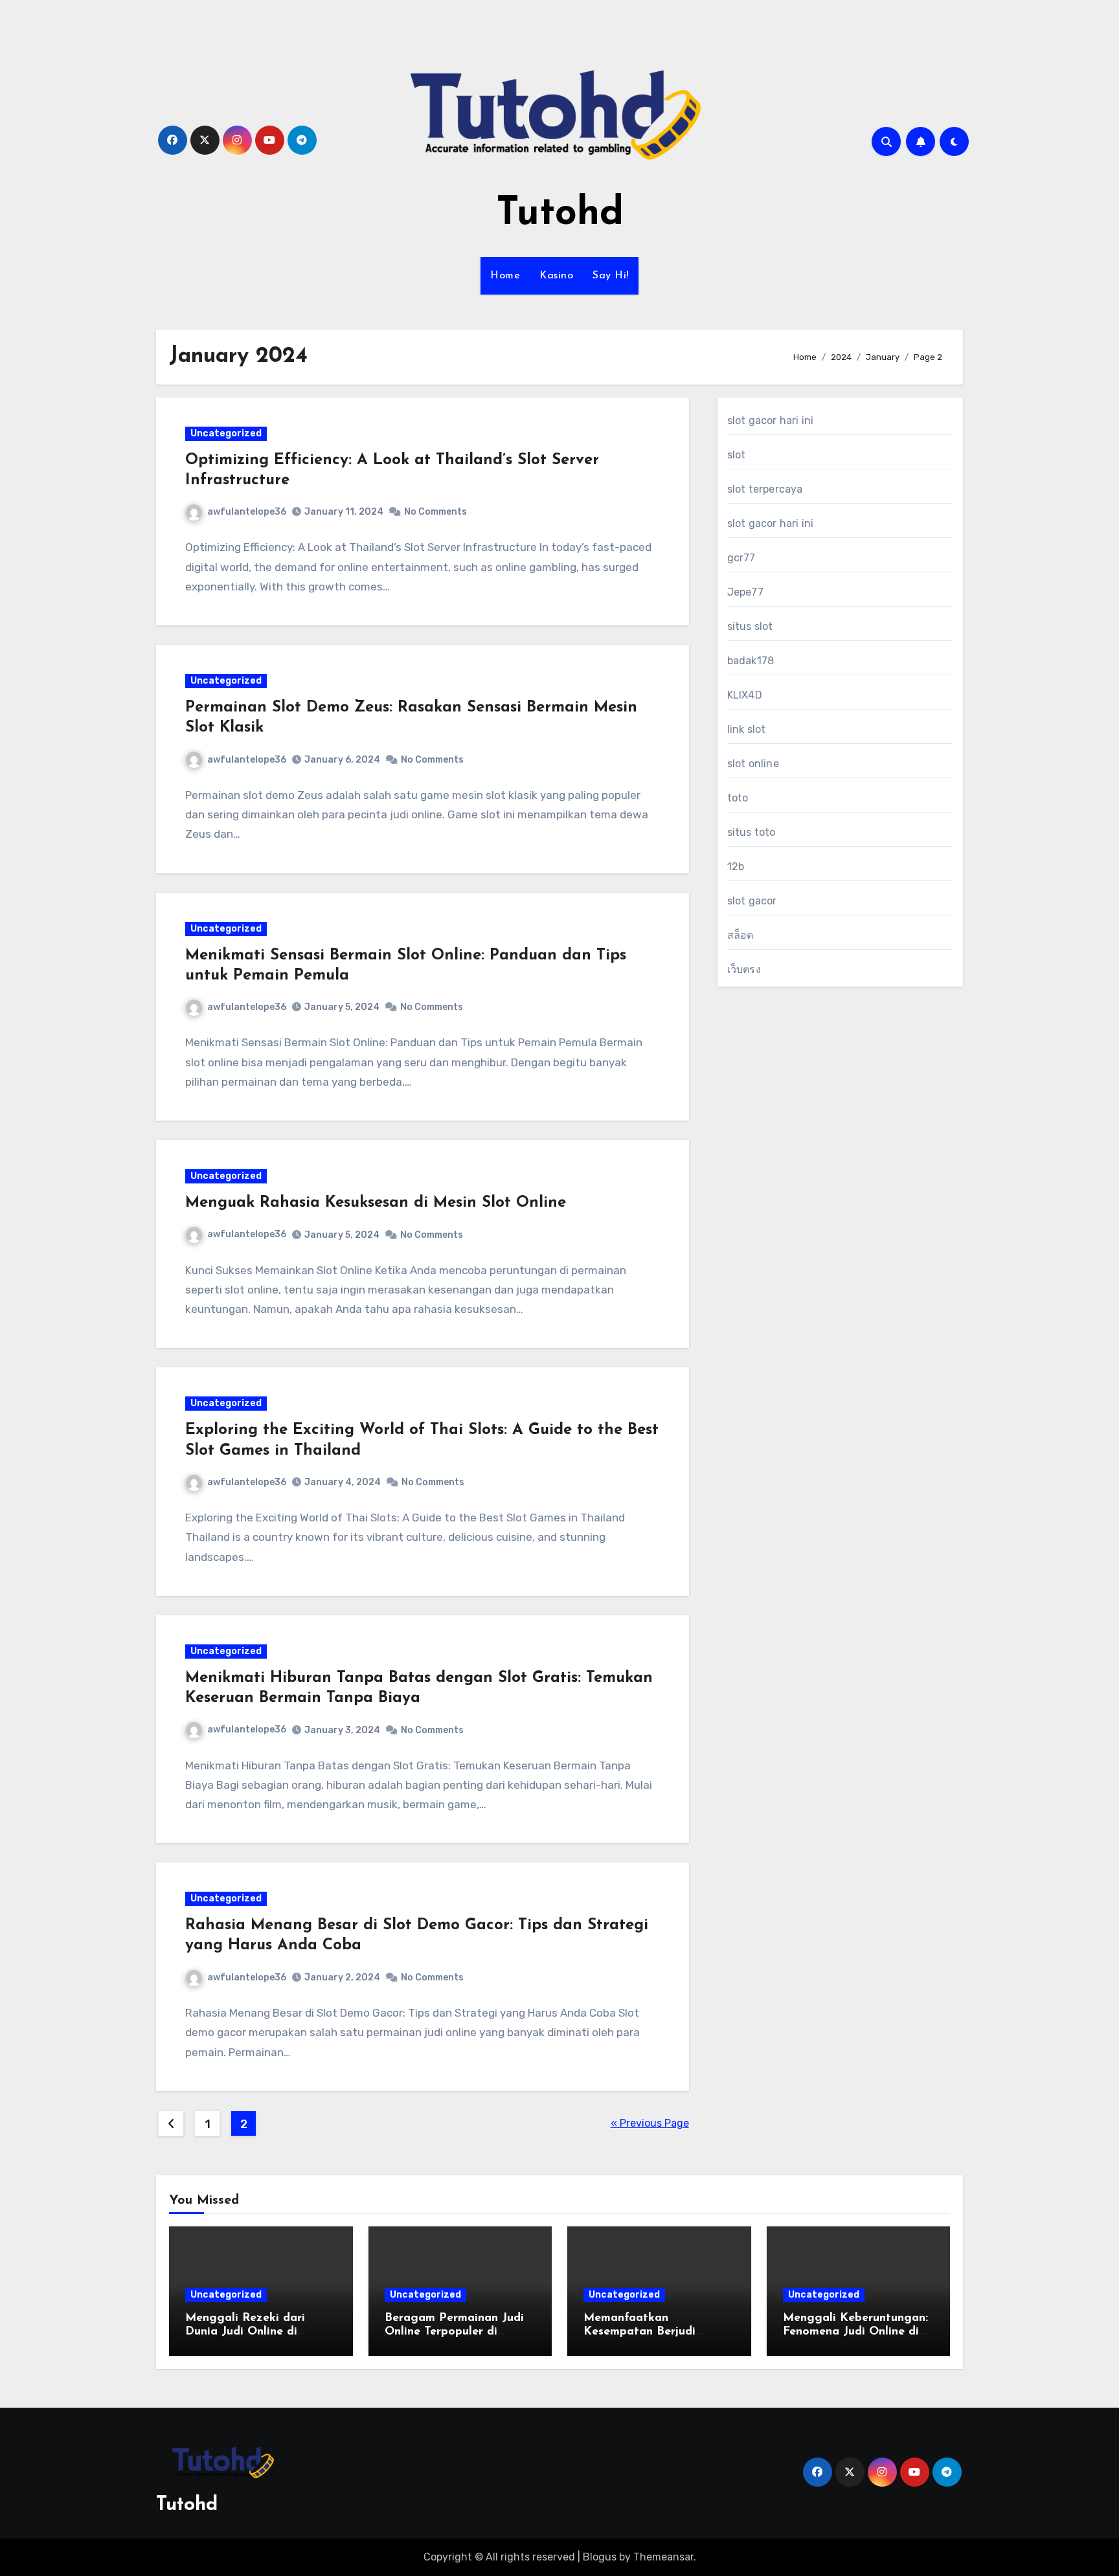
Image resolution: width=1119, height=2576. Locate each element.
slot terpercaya (765, 489)
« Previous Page (650, 2123)
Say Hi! (611, 276)
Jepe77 (745, 592)
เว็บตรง (744, 969)
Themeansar (663, 2557)
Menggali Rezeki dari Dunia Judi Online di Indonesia (245, 2332)
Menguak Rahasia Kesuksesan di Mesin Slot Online (376, 1203)
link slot (747, 729)
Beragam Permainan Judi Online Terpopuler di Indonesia (454, 2332)
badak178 (751, 661)
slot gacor (752, 901)
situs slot (750, 626)
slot (737, 455)
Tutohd (560, 214)
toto (738, 798)
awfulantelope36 (247, 512)
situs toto (752, 832)
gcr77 (741, 558)
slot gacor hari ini (771, 420)
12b (736, 867)
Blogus (600, 2557)
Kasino (556, 276)
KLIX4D (745, 695)
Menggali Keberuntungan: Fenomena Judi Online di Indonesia (855, 2332)
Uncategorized (226, 433)
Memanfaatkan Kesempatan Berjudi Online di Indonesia (639, 2332)
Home (505, 276)
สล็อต (740, 935)
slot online (753, 764)
